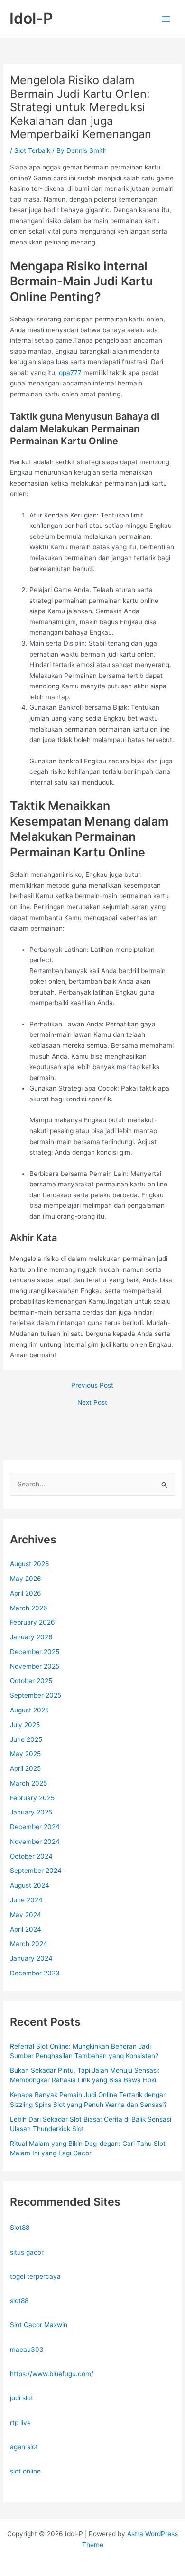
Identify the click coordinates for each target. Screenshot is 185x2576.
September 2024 (36, 1871)
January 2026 (31, 1637)
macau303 (27, 2350)
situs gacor (27, 2252)
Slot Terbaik (32, 150)
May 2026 (26, 1579)
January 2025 (31, 1812)
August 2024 (30, 1885)
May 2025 (25, 1754)
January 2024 (31, 1958)
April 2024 (26, 1929)
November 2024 (35, 1842)
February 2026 (32, 1622)
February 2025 (32, 1798)
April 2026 (26, 1593)
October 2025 (31, 1681)
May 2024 (26, 1915)
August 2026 (30, 1564)
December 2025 (35, 1652)
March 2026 (29, 1608)
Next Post (92, 1403)
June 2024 (26, 1900)
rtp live (20, 2423)
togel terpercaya (35, 2276)
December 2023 (35, 1973)
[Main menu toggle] (166, 19)
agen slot (24, 2447)
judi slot (22, 2398)
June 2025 (26, 1739)
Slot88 (20, 2228)
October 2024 (31, 1856)
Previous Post (92, 1386)
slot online (25, 2471)
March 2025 (28, 1783)
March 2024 (29, 1944)
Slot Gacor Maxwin (39, 2325)
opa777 (70, 373)
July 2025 (25, 1725)
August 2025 (29, 1710)
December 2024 (35, 1827)
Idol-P (31, 18)
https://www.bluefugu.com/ (52, 2374)
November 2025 (35, 1666)
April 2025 (25, 1768)
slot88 (19, 2301)
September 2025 (36, 1695)
